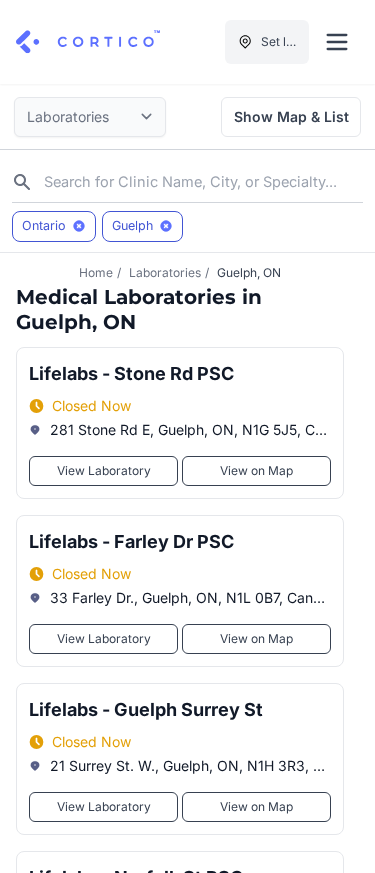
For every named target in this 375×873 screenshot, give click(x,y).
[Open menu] (337, 42)
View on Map (256, 470)
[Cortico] (88, 42)
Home (96, 272)
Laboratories (165, 272)
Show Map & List (291, 116)
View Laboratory (104, 470)
